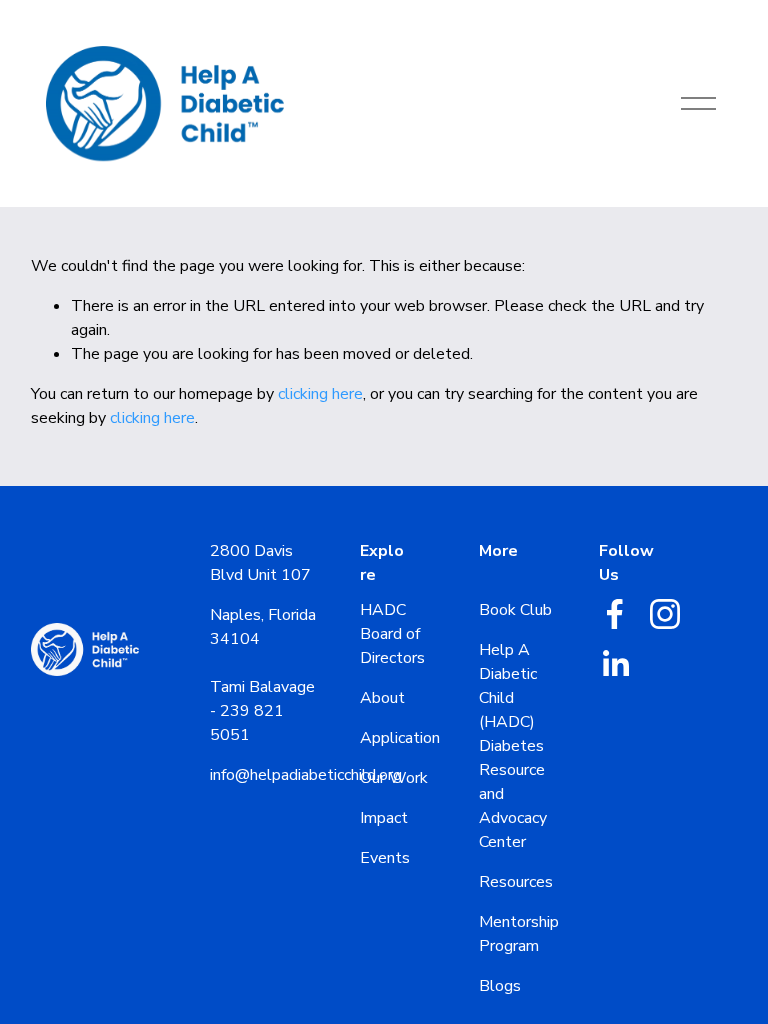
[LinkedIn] (615, 664)
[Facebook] (615, 614)
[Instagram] (665, 614)
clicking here (320, 394)
